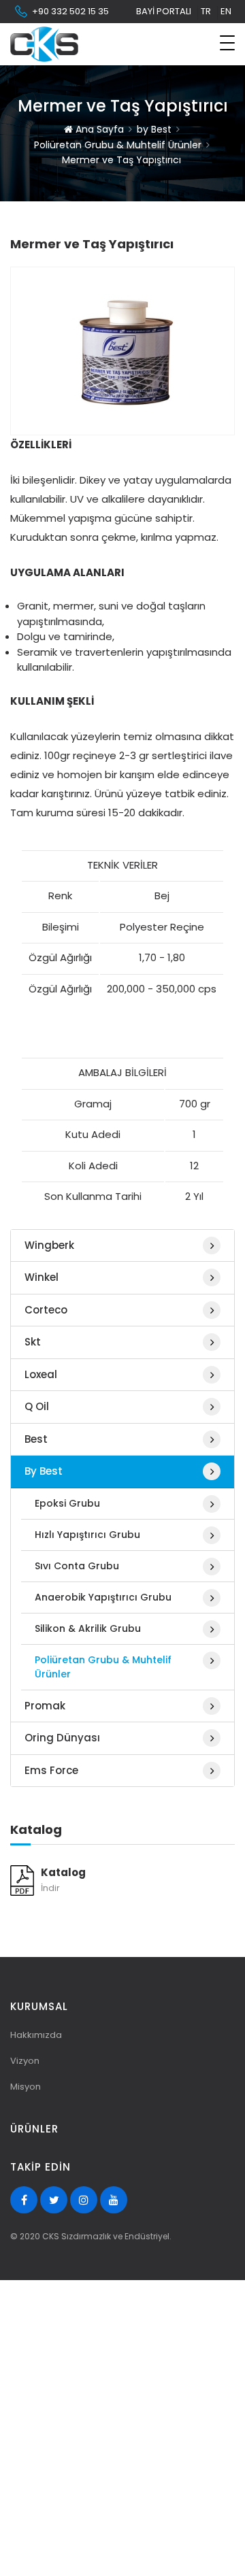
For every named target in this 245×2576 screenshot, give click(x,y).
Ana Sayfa (98, 129)
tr (206, 11)
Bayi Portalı (164, 11)
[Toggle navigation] (227, 43)
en (226, 11)
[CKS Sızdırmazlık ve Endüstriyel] (44, 44)
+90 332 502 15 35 (70, 11)
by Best (154, 129)
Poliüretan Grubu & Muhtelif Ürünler (118, 145)
